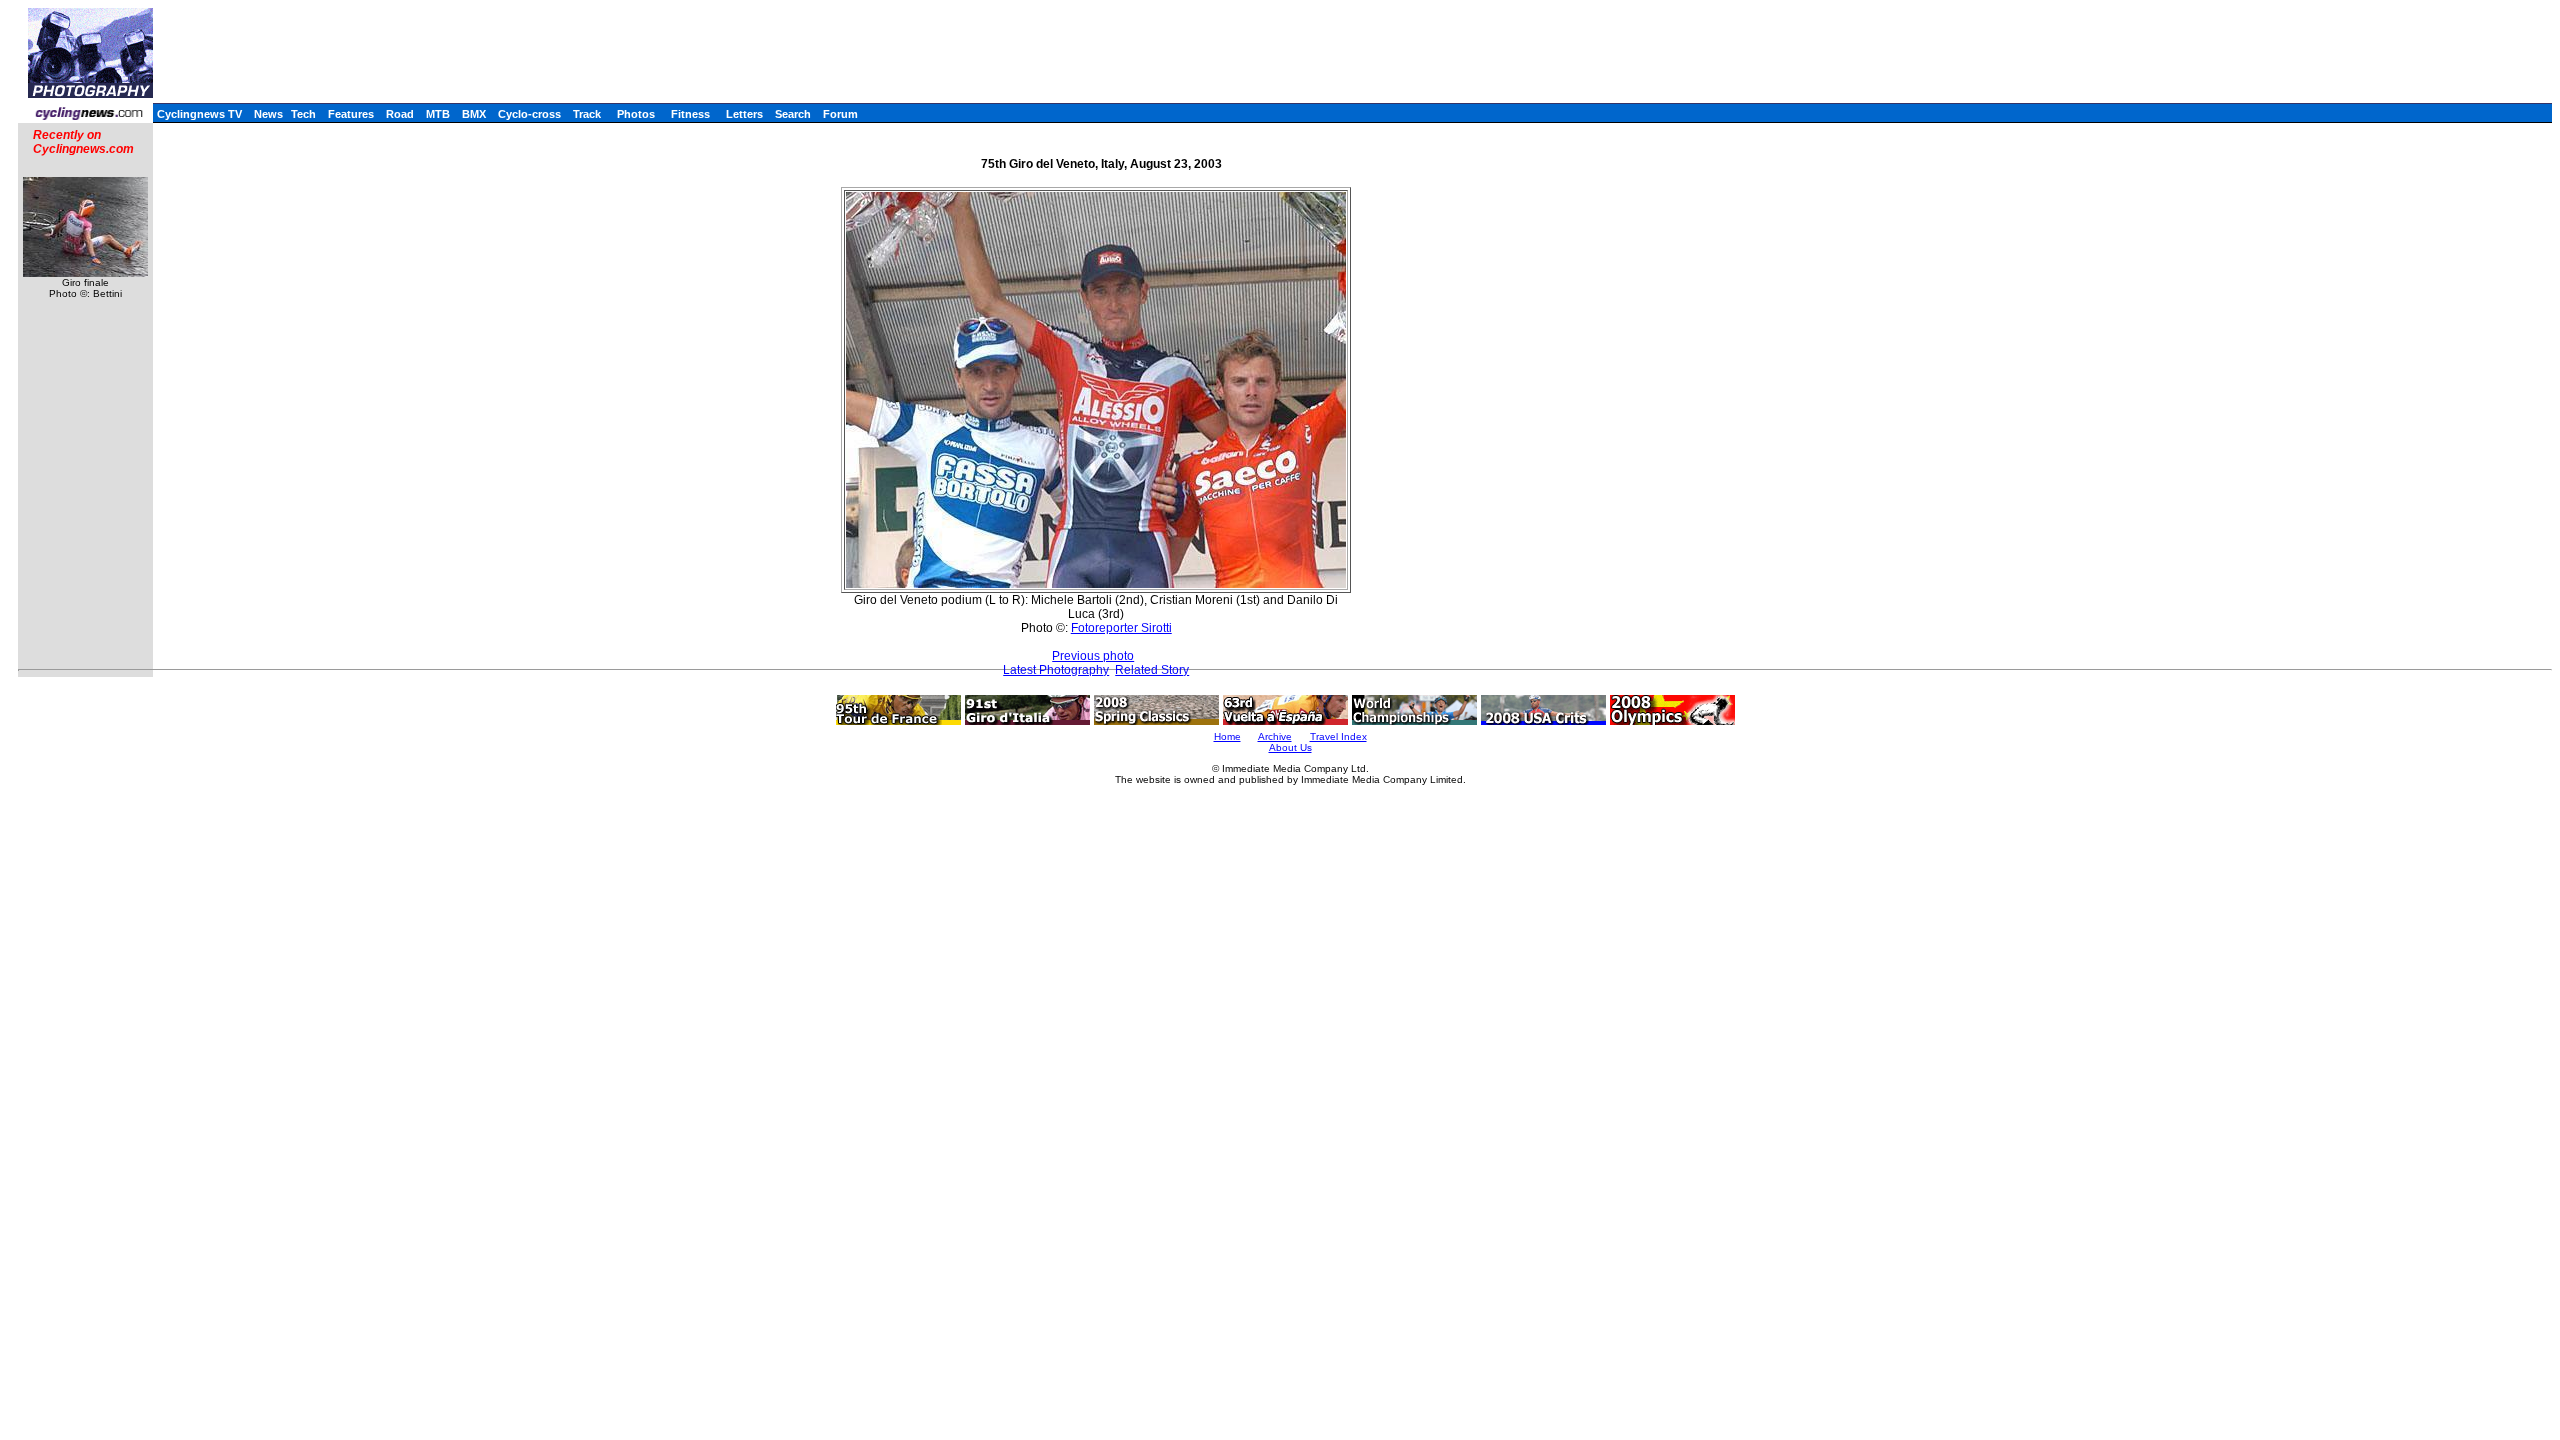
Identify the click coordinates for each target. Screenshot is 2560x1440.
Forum (840, 114)
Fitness (690, 114)
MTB (438, 114)
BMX (474, 114)
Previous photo (1093, 656)
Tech (303, 114)
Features (351, 114)
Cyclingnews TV (199, 114)
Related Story (1152, 670)
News (268, 114)
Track (587, 114)
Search (793, 114)
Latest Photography (1056, 670)
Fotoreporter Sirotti (1121, 628)
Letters (744, 114)
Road (400, 114)
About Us (1290, 747)
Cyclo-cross (529, 114)
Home (1227, 736)
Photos (636, 114)
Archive (1275, 736)
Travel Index (1338, 736)
